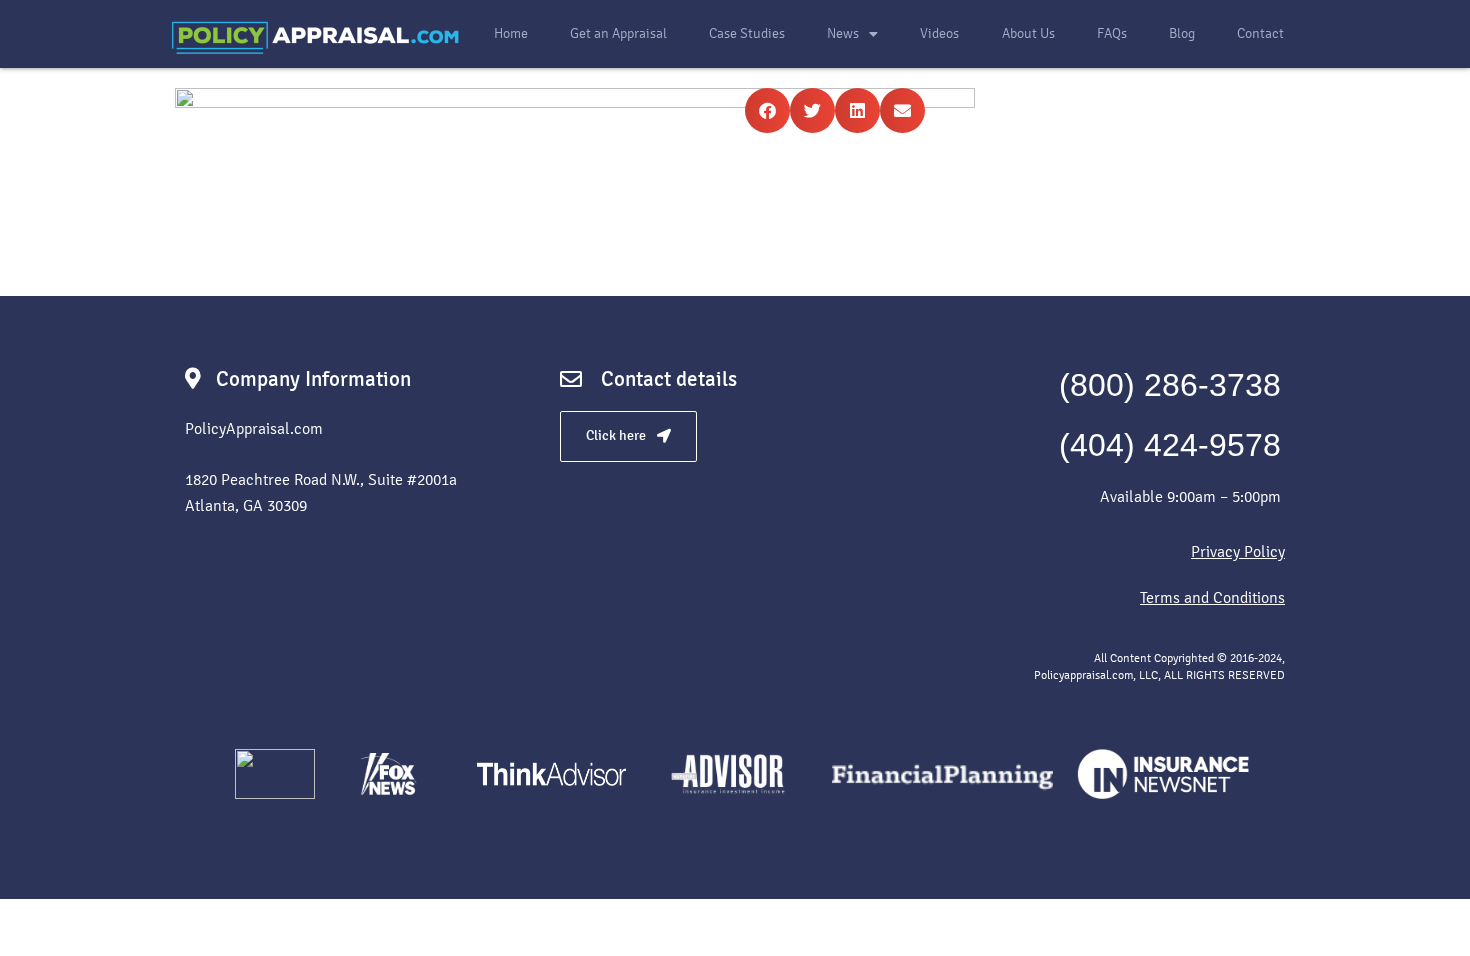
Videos (939, 33)
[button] (767, 110)
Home (511, 33)
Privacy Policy (1238, 551)
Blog (1182, 33)
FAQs (1112, 33)
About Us (1028, 33)
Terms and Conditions (1212, 597)
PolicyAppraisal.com (254, 428)
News (843, 33)
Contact (1260, 33)
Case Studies (747, 33)
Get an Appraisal (618, 33)
